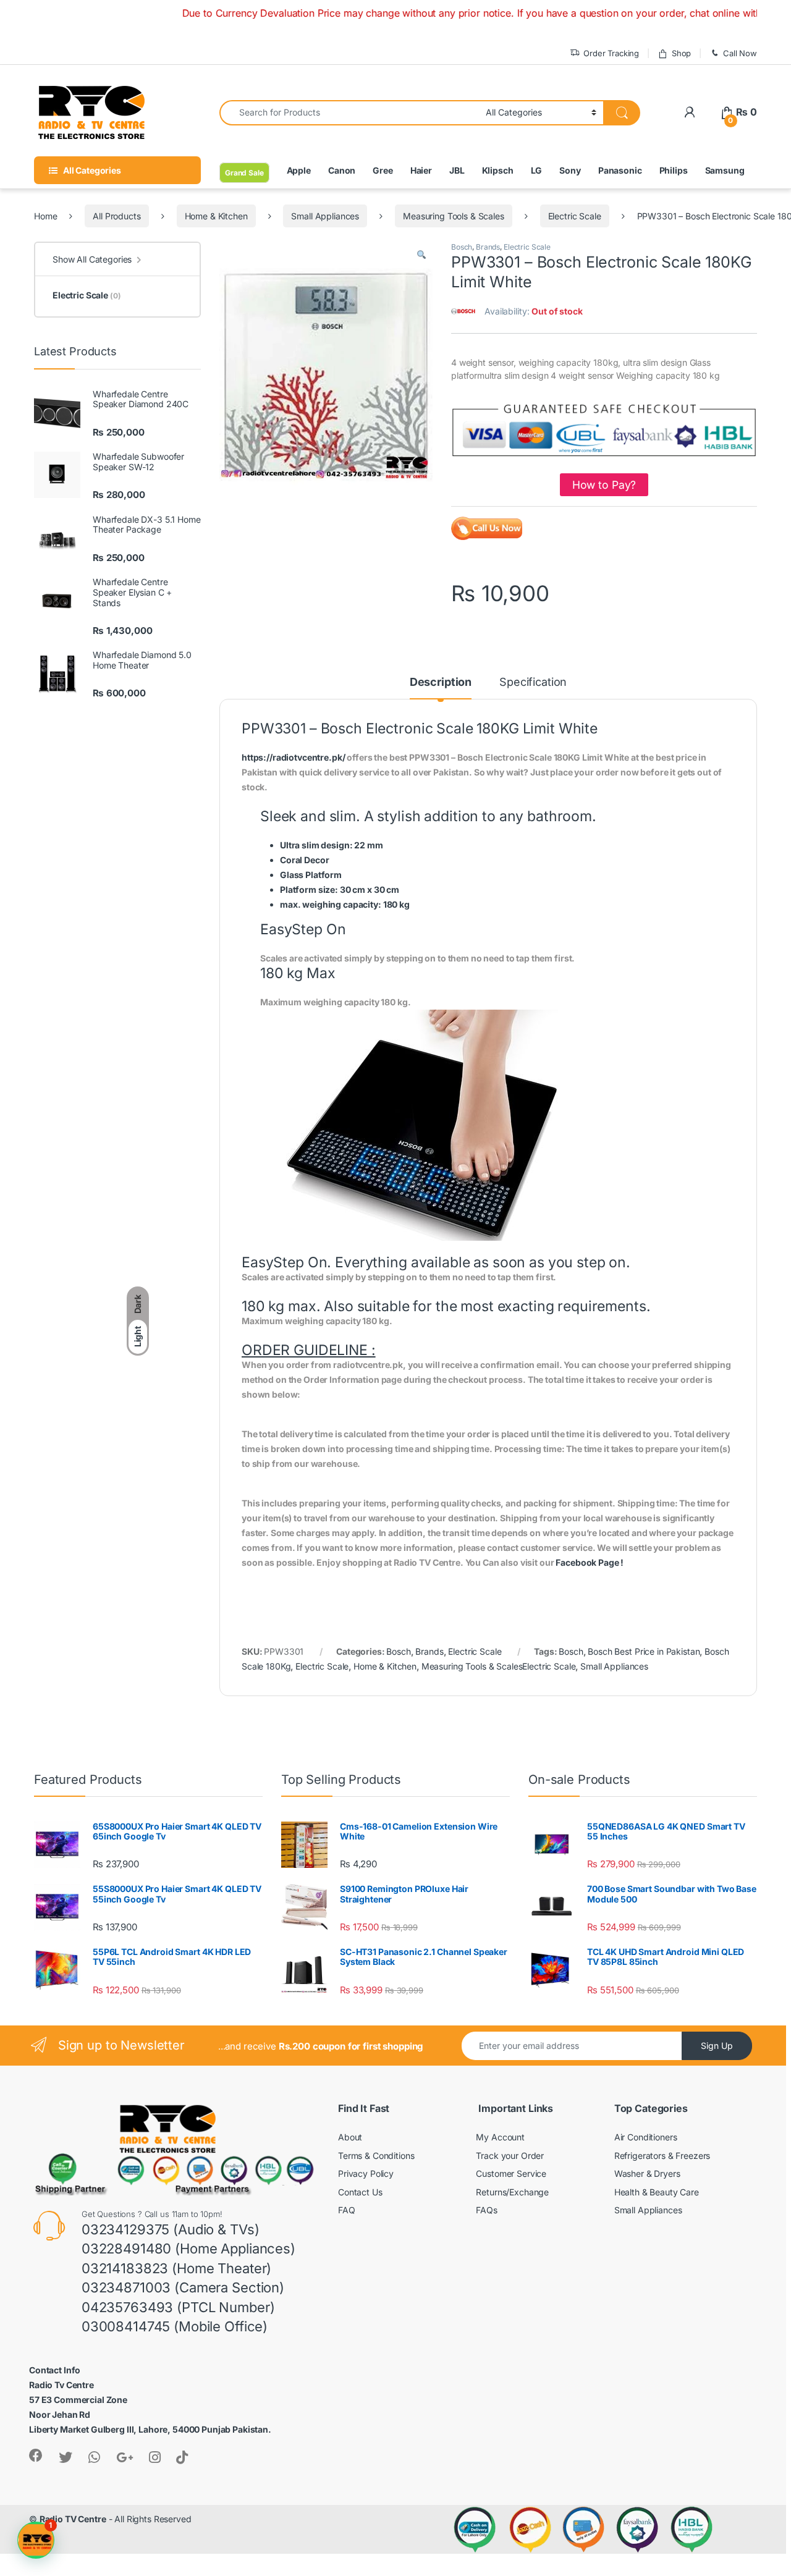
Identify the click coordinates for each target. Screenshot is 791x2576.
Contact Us (360, 2192)
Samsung (725, 170)
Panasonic (620, 170)
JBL (457, 170)
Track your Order (510, 2156)
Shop (681, 53)
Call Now (740, 53)
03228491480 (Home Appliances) (188, 2249)
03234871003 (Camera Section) (183, 2287)
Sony (570, 170)
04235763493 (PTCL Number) (178, 2307)
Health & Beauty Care (657, 2192)
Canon (342, 170)
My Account (500, 2137)
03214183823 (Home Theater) (176, 2268)
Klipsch (498, 170)
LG (537, 170)
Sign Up (717, 2046)
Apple (299, 170)
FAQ (347, 2210)
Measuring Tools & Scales (454, 216)
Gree (383, 170)
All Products (116, 216)
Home (45, 216)
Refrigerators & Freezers (662, 2156)
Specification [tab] (533, 682)
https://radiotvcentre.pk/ (294, 757)
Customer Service (511, 2173)
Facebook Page (587, 1562)
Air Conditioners (646, 2137)
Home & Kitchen (216, 216)
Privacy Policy (366, 2173)
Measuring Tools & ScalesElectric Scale (499, 1666)
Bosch (462, 247)
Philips (674, 170)
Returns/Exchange (512, 2192)
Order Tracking (611, 53)
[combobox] (349, 113)
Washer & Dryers (647, 2173)
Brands (488, 247)
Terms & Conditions (376, 2156)
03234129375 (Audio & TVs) (171, 2229)
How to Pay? (604, 485)
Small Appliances (325, 216)
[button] (421, 255)
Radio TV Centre (73, 2519)
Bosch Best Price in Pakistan (644, 1651)
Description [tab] (441, 682)
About (350, 2137)
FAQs (486, 2210)
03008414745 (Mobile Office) (175, 2326)
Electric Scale (575, 216)
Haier (421, 170)
